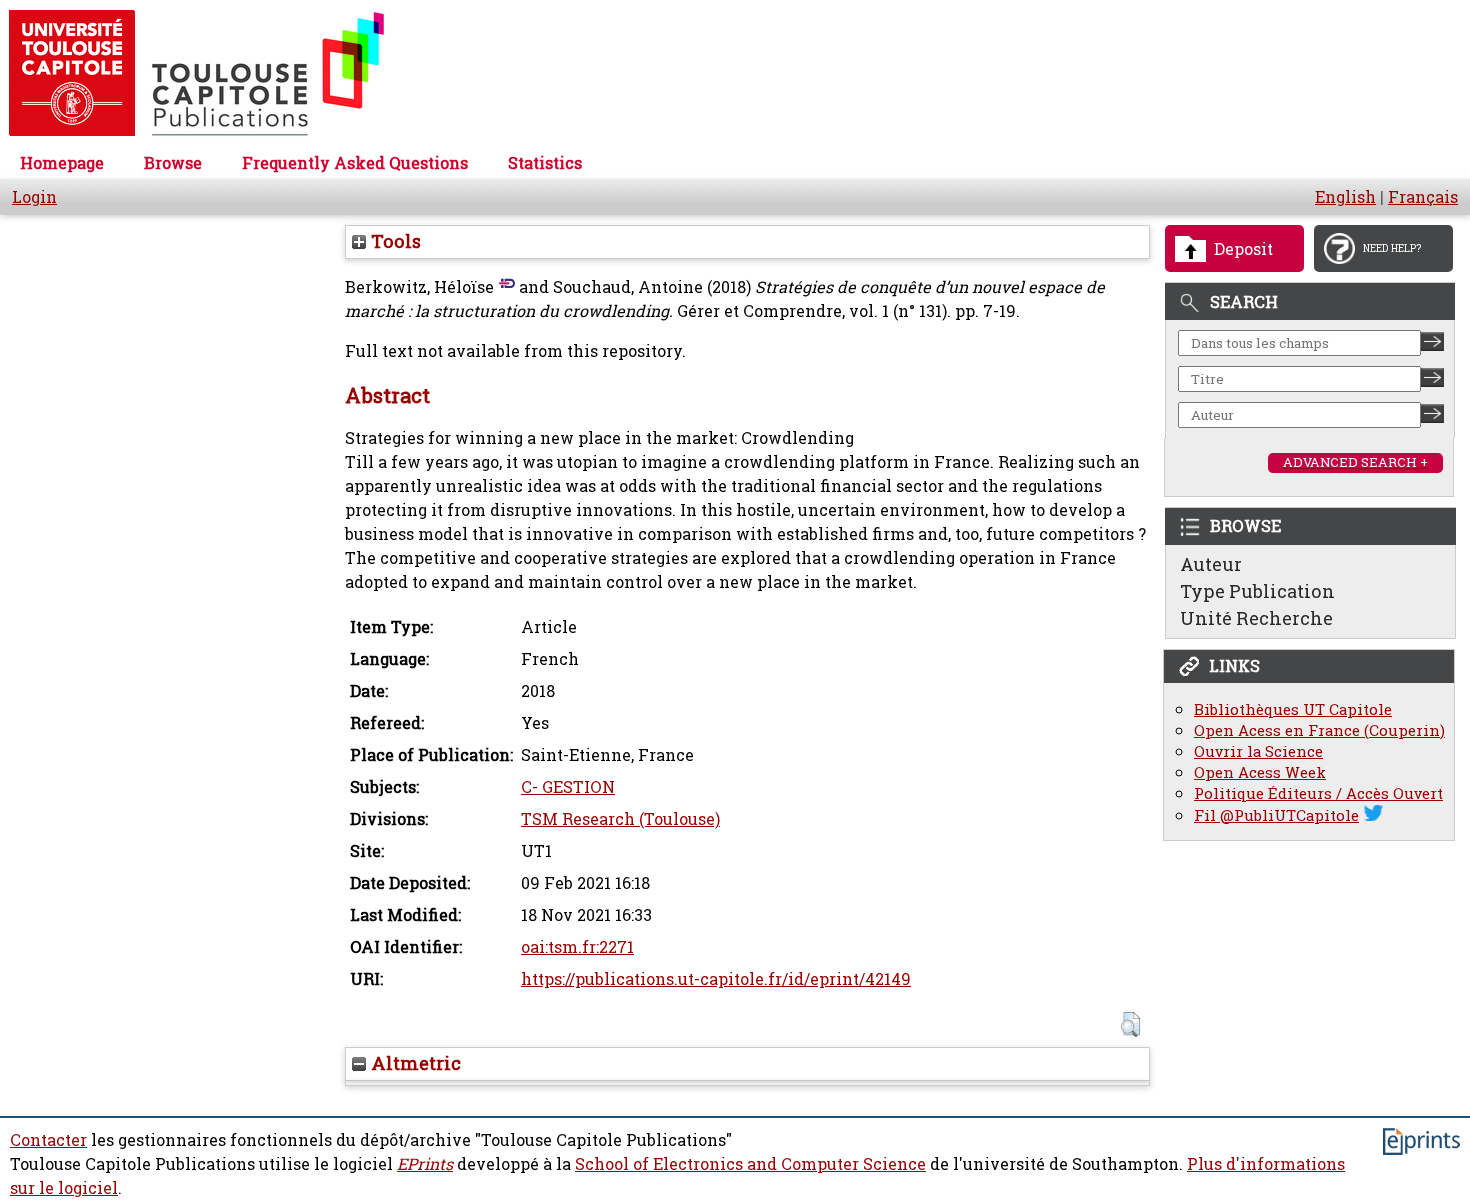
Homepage (62, 163)
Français (1423, 197)
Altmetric (413, 1063)
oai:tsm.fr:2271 (577, 947)
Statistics (545, 163)
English (1345, 197)
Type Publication (1257, 591)
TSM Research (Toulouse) (620, 819)
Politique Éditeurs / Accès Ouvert (1318, 793)
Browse (173, 163)
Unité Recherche (1256, 618)
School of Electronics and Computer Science (750, 1164)
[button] (1130, 1024)
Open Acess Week (1260, 772)
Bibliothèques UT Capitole (1293, 709)
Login (34, 197)
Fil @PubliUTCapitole (1276, 815)
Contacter (48, 1140)
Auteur (1211, 564)
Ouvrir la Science (1258, 751)
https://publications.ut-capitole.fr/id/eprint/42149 (716, 979)
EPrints (425, 1164)
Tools (393, 241)
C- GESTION (568, 787)
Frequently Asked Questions (355, 163)
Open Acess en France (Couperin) (1319, 730)
